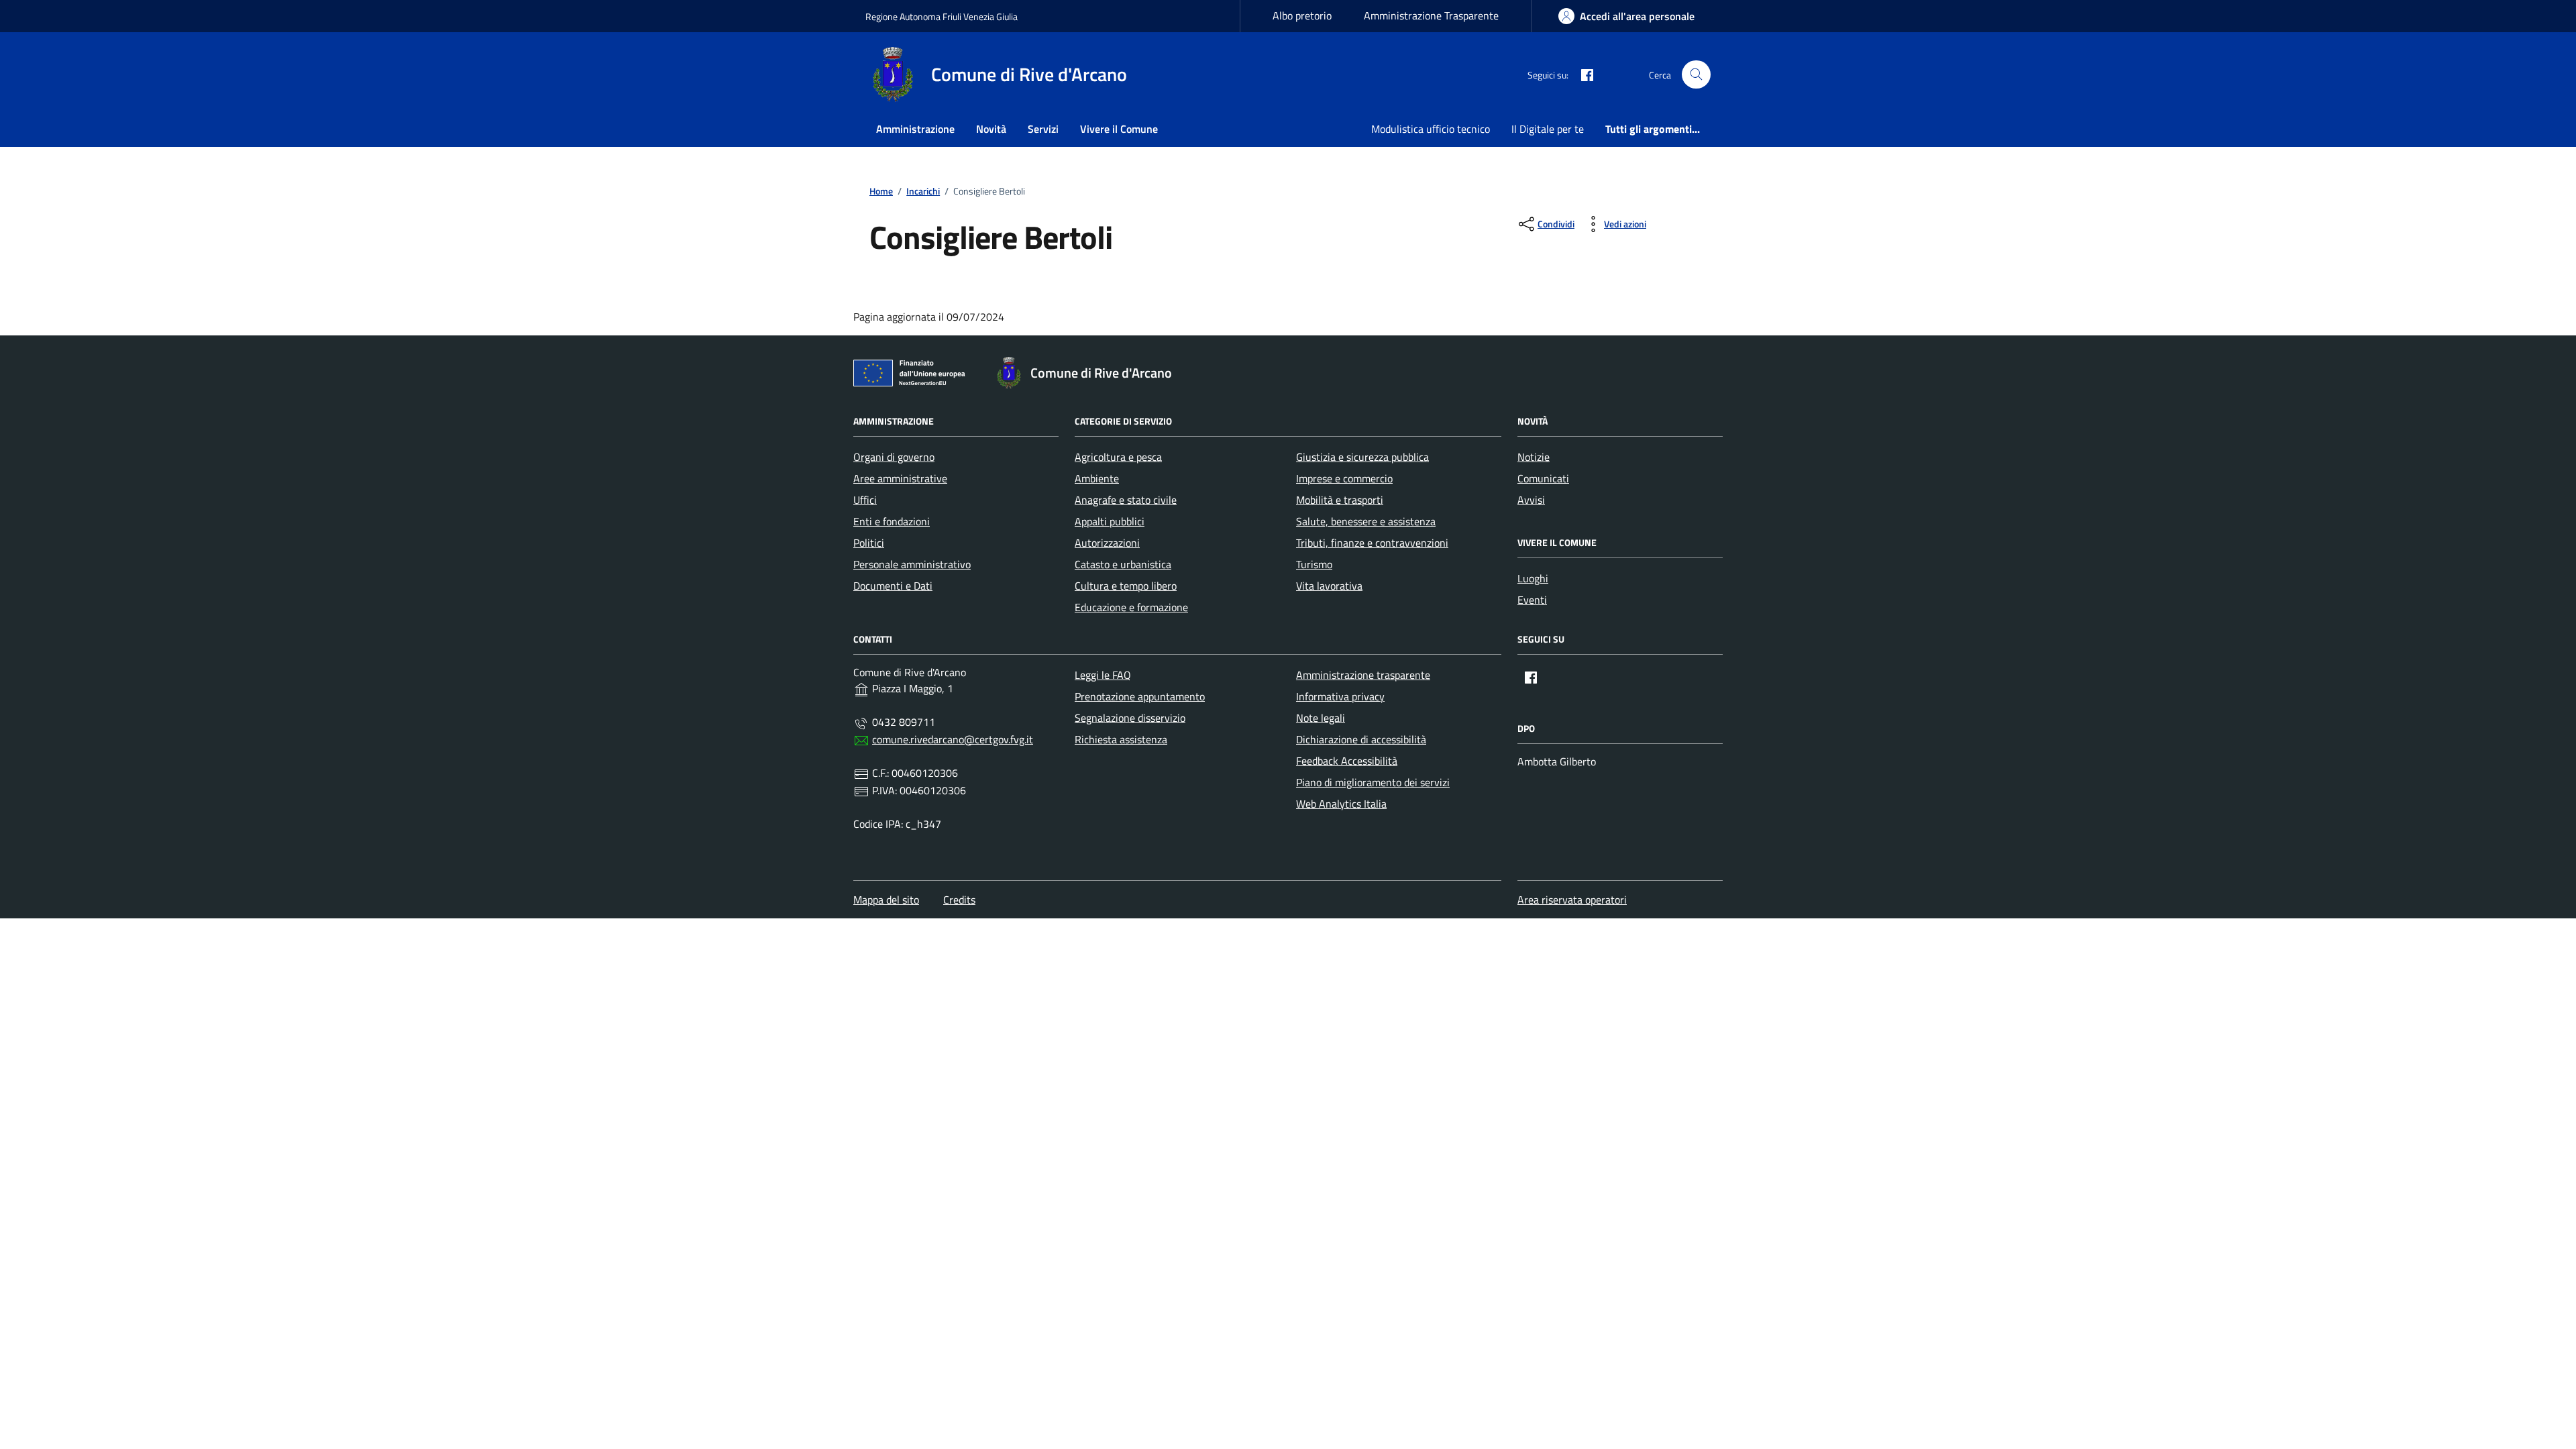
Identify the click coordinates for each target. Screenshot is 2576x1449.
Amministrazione (915, 129)
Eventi (1532, 600)
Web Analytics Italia (1341, 804)
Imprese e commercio (1344, 478)
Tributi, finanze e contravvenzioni (1372, 543)
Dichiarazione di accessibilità (1361, 739)
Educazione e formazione (1131, 607)
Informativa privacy (1340, 696)
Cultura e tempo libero (1126, 586)
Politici (869, 543)
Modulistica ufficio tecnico (1431, 129)
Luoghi (1533, 578)
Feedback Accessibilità (1347, 761)
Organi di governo (894, 457)
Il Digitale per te (1548, 129)
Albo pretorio (1302, 15)
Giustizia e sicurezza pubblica (1362, 457)
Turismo (1314, 564)
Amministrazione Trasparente (1431, 15)
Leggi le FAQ (1103, 675)
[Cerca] (1696, 75)
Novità (991, 129)
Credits (959, 900)
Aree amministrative (900, 478)
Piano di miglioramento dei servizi (1373, 782)
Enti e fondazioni (892, 521)
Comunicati (1543, 478)
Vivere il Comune (1119, 129)
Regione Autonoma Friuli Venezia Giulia (942, 16)
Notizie (1534, 457)
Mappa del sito (886, 900)
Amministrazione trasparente (1363, 675)
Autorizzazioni (1107, 543)
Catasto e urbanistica (1123, 564)
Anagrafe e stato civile (1126, 500)
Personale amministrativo (912, 564)
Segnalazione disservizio (1130, 718)
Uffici (865, 500)
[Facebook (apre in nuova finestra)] (1582, 74)
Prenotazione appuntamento (1140, 696)
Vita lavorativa (1329, 586)
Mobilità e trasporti (1340, 500)
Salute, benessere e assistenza (1366, 521)
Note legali (1321, 718)
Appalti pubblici (1110, 521)
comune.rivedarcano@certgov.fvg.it (953, 739)
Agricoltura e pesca (1118, 457)
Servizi (1043, 129)
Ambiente (1097, 478)
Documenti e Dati (893, 586)
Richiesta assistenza (1121, 739)
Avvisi (1531, 500)
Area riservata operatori (1572, 900)
